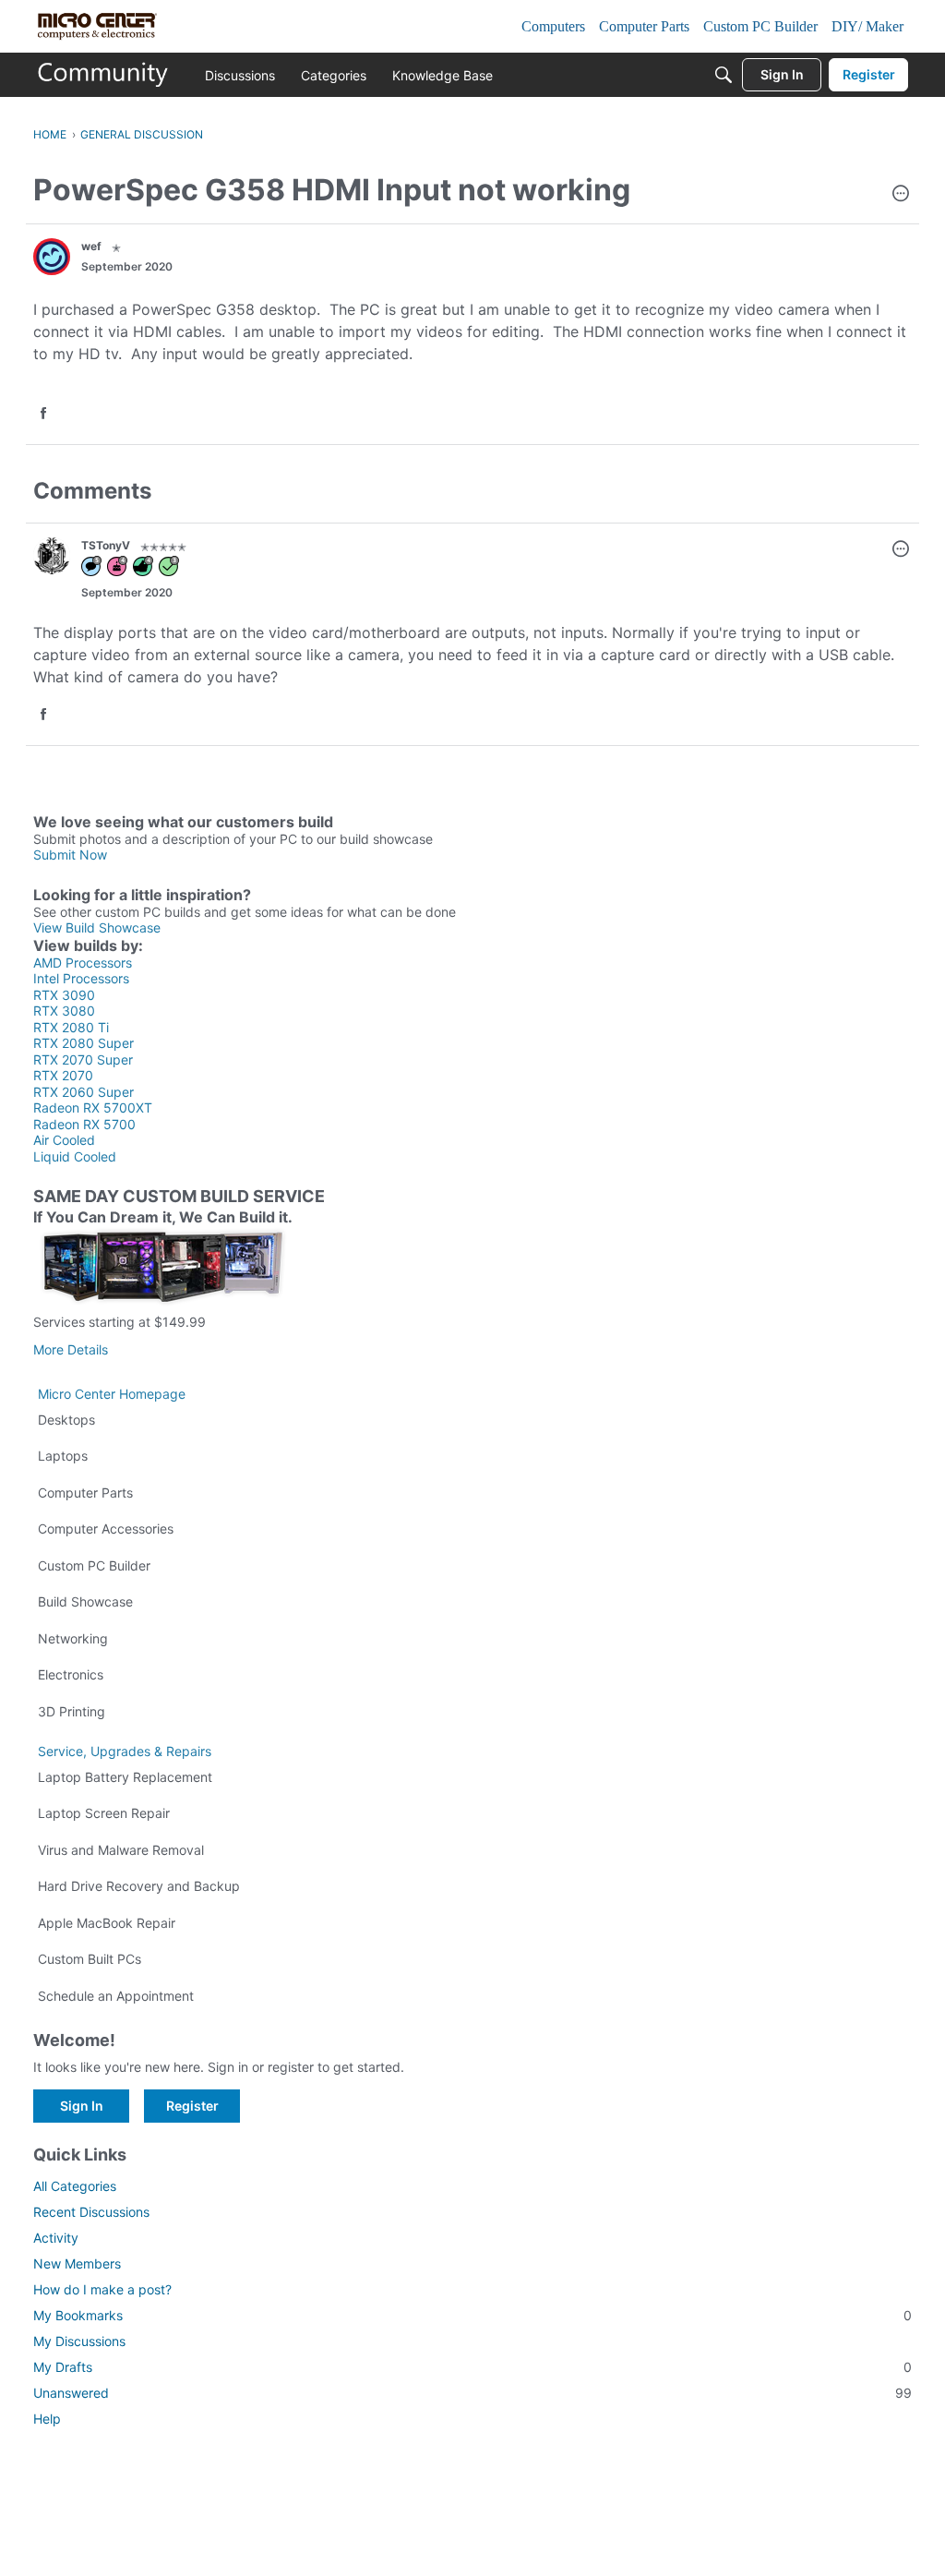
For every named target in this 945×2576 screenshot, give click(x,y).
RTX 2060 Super (84, 1092)
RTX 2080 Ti (71, 1027)
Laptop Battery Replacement (125, 1777)
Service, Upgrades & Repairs (125, 1751)
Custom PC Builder (94, 1565)
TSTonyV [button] (106, 545)
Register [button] (192, 2106)
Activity (56, 2238)
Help (47, 2419)
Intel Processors (81, 978)
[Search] (724, 75)
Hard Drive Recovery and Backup (139, 1886)
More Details (71, 1349)
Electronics (71, 1674)
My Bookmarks (472, 2315)
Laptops (63, 1456)
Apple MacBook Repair (107, 1923)
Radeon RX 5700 (84, 1124)
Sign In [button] (82, 2106)
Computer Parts (85, 1493)
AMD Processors (83, 963)
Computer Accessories (106, 1529)
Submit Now (70, 855)
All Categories (75, 2186)
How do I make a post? (102, 2289)
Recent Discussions (91, 2212)
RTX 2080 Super (84, 1043)
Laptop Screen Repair (104, 1813)
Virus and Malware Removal (121, 1850)
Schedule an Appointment (116, 1996)
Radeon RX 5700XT (93, 1107)
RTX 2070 (63, 1075)
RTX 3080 (64, 1011)
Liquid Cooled (75, 1156)
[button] (901, 195)
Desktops (66, 1420)
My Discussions (79, 2341)
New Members (77, 2263)
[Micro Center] (103, 75)
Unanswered (472, 2393)
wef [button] (91, 246)
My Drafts (472, 2367)
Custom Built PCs (90, 1959)
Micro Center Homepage (112, 1394)
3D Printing (72, 1711)
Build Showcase (85, 1601)
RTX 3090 (64, 995)
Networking (73, 1638)
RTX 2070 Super (83, 1059)
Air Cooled (64, 1140)
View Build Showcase (97, 927)
